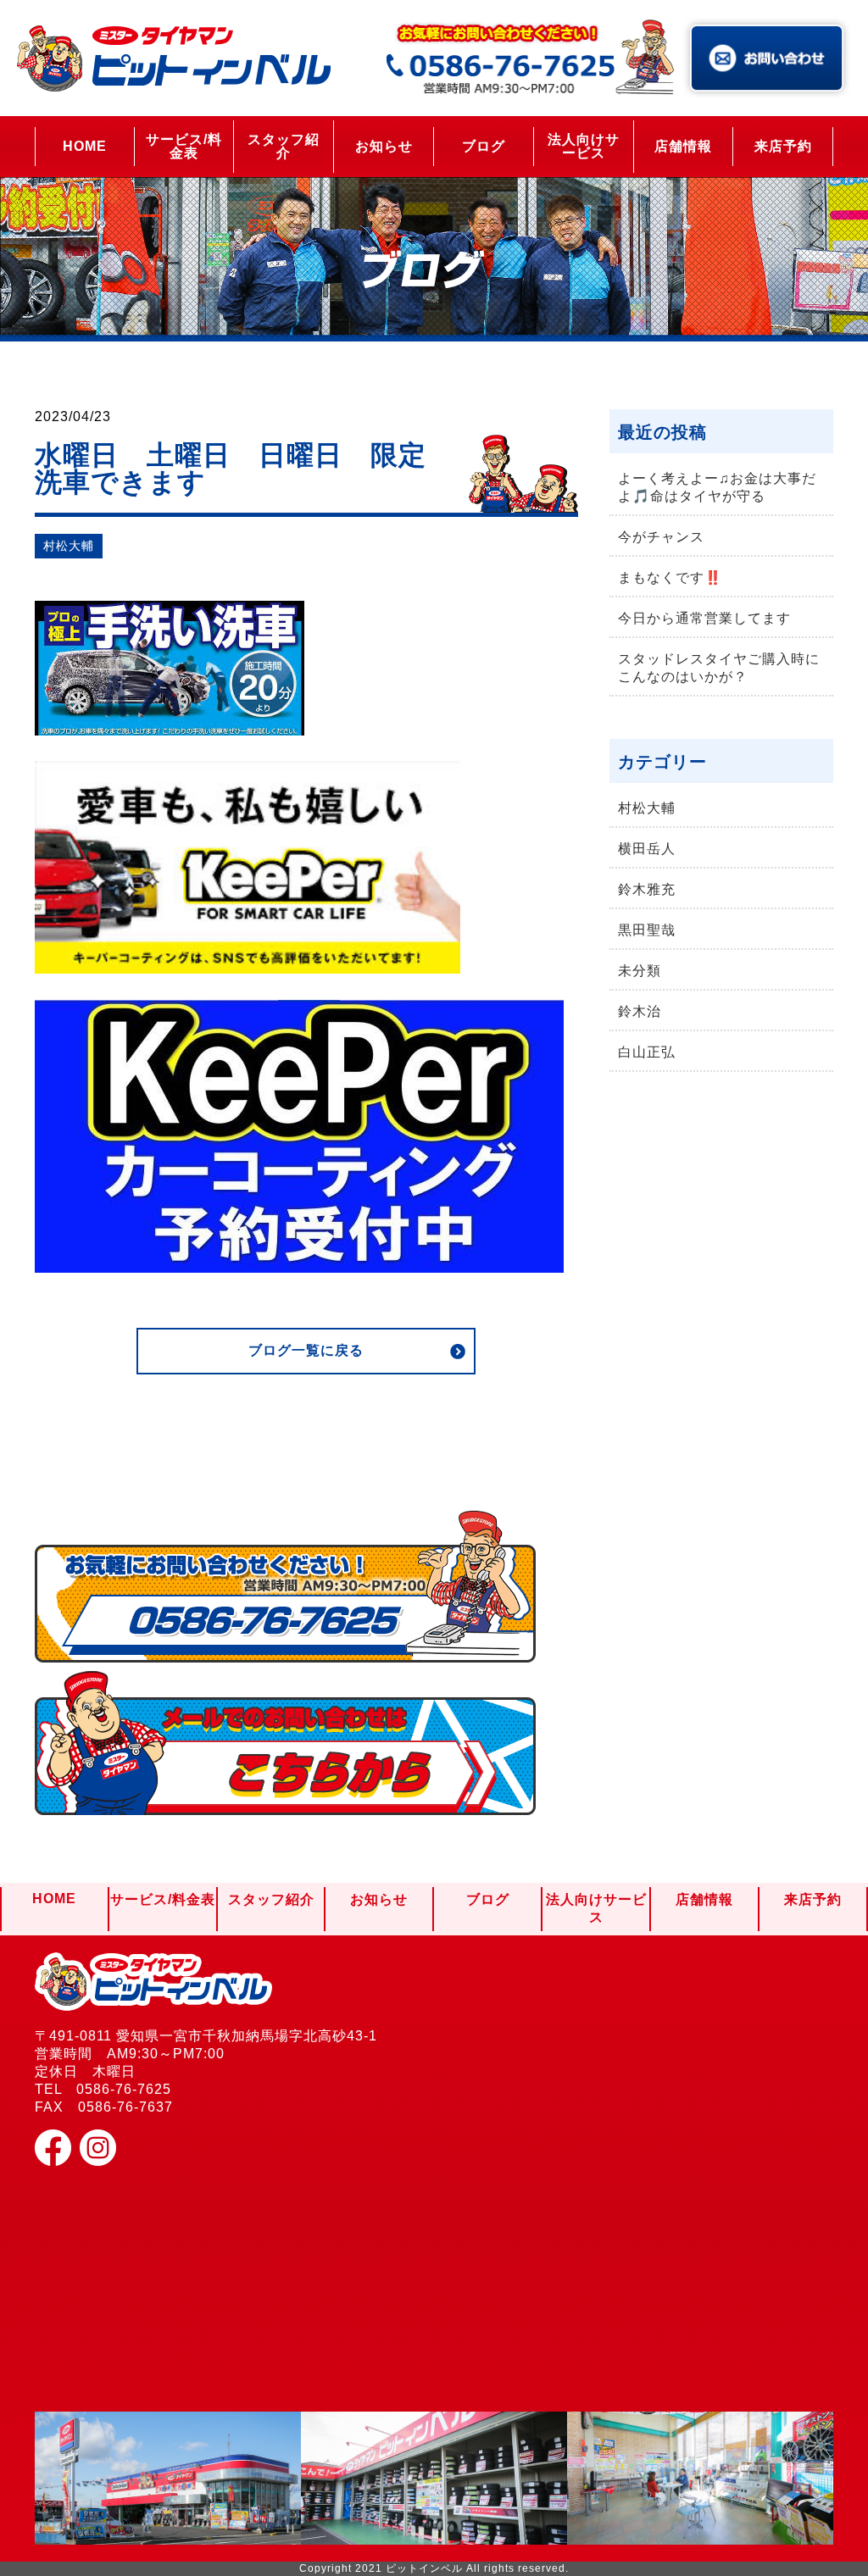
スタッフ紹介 (284, 146)
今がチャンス (661, 537)
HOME (85, 146)
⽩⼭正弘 (647, 1052)
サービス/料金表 (184, 146)
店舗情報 (683, 146)
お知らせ (384, 146)
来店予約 (783, 146)
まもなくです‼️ (670, 577)
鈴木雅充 (647, 889)
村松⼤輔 (69, 546)
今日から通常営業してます (704, 618)
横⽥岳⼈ (647, 849)
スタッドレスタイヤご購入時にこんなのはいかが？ (719, 668)
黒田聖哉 (647, 930)
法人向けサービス (584, 146)
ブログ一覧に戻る (306, 1350)
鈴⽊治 (640, 1011)
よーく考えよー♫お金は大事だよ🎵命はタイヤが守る (717, 487)
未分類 (640, 971)
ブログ (484, 146)
